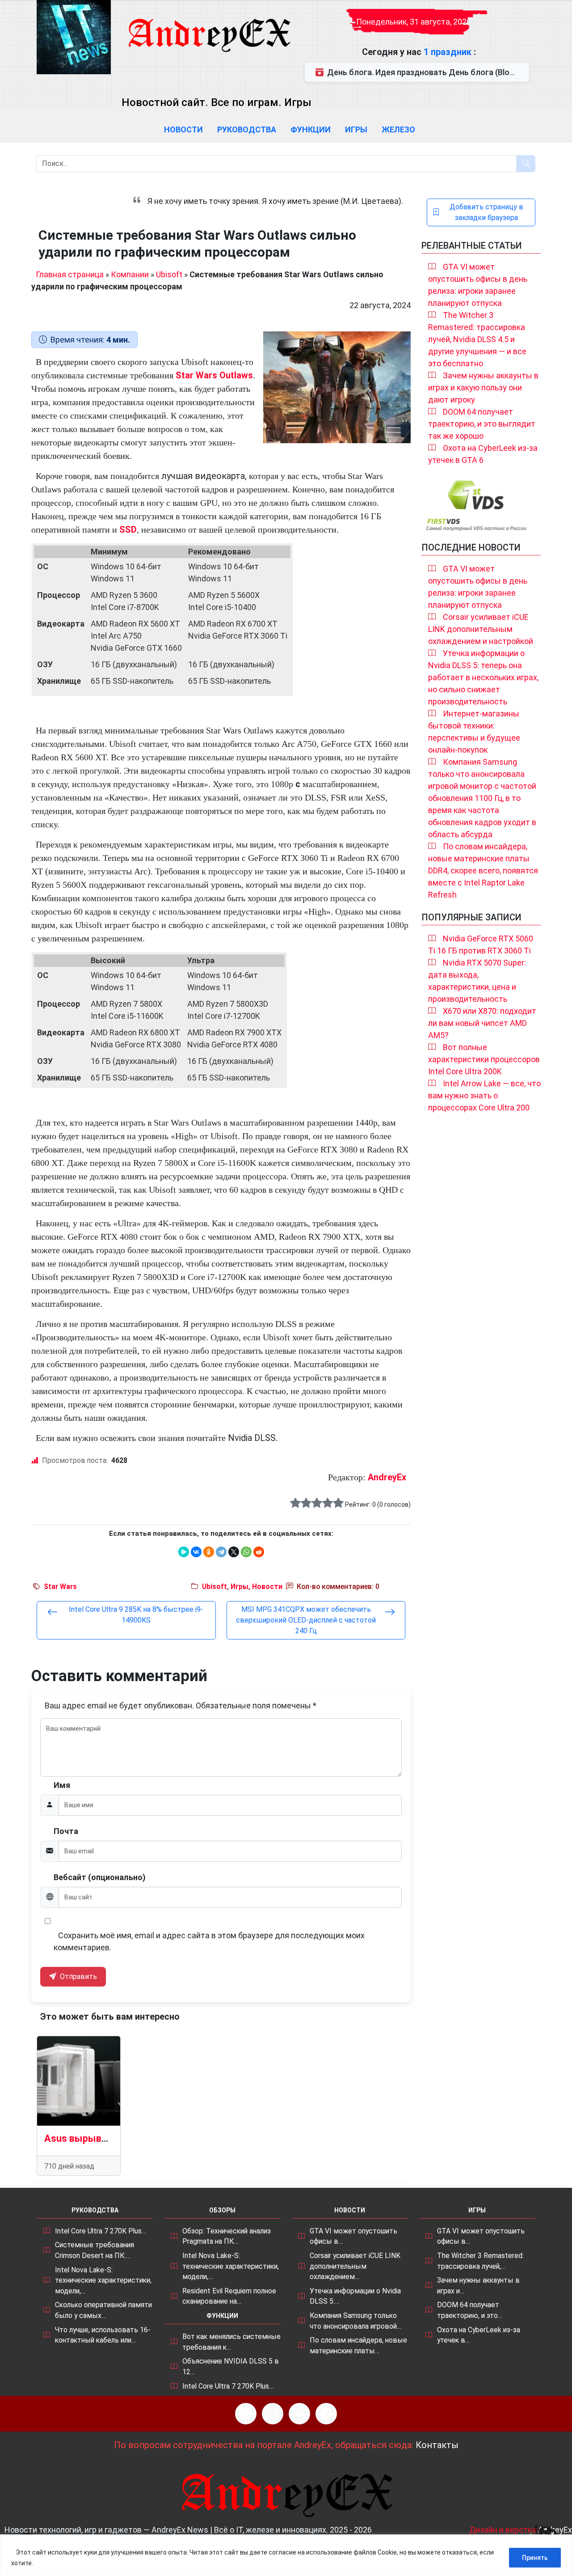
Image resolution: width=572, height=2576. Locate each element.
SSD (128, 530)
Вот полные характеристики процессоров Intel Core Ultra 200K (484, 1059)
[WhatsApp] (246, 1552)
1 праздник (449, 52)
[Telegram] (221, 1552)
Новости (183, 129)
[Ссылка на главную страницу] (209, 27)
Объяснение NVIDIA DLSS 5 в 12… (231, 2366)
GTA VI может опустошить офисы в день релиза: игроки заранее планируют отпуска (478, 285)
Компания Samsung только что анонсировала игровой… (355, 2321)
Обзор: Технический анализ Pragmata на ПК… (227, 2236)
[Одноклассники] (209, 1552)
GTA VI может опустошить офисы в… (353, 2236)
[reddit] (259, 1552)
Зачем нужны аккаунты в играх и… (478, 2286)
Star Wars (60, 1587)
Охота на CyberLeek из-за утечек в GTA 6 (483, 454)
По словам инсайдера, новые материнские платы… (358, 2345)
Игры (356, 129)
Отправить (78, 1976)
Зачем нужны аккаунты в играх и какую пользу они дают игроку (483, 388)
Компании (130, 274)
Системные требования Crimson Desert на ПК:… (95, 2250)
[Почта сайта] (273, 2414)
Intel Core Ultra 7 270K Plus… (101, 2231)
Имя (62, 1785)
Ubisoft (169, 274)
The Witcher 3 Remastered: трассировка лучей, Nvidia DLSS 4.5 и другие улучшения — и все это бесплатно (477, 339)
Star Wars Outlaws (214, 375)
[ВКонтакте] (196, 1552)
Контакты (437, 2445)
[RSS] (246, 2414)
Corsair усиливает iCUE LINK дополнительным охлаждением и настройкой (481, 629)
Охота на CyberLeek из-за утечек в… (479, 2335)
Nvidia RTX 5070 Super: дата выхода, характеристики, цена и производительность (477, 981)
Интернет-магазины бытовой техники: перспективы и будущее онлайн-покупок (474, 732)
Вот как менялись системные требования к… (231, 2342)
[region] (286, 2555)
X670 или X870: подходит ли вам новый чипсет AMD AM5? (482, 1023)
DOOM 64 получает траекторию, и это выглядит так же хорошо (482, 424)
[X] (234, 1552)
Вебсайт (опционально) (100, 1877)
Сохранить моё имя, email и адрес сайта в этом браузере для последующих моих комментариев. (209, 1941)
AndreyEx (387, 1477)
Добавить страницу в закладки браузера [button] (486, 212)
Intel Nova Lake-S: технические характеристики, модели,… (103, 2280)
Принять (535, 2558)
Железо (398, 129)
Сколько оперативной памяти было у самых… (103, 2310)
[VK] (299, 2414)
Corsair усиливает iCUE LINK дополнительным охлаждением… (355, 2266)
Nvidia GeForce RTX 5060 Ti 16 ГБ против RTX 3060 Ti (481, 945)
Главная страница (70, 274)
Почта (66, 1831)
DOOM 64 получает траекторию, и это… (470, 2310)
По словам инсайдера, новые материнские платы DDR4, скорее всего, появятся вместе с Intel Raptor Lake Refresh (483, 871)
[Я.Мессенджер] (184, 1552)
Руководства (247, 129)
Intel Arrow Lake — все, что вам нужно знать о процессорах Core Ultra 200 (484, 1095)
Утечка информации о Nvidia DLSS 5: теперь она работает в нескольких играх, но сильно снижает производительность (483, 677)
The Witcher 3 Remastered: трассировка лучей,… (480, 2261)
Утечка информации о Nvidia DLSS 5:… (355, 2296)
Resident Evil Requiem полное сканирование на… (229, 2296)
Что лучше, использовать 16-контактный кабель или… (103, 2335)
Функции (311, 129)
